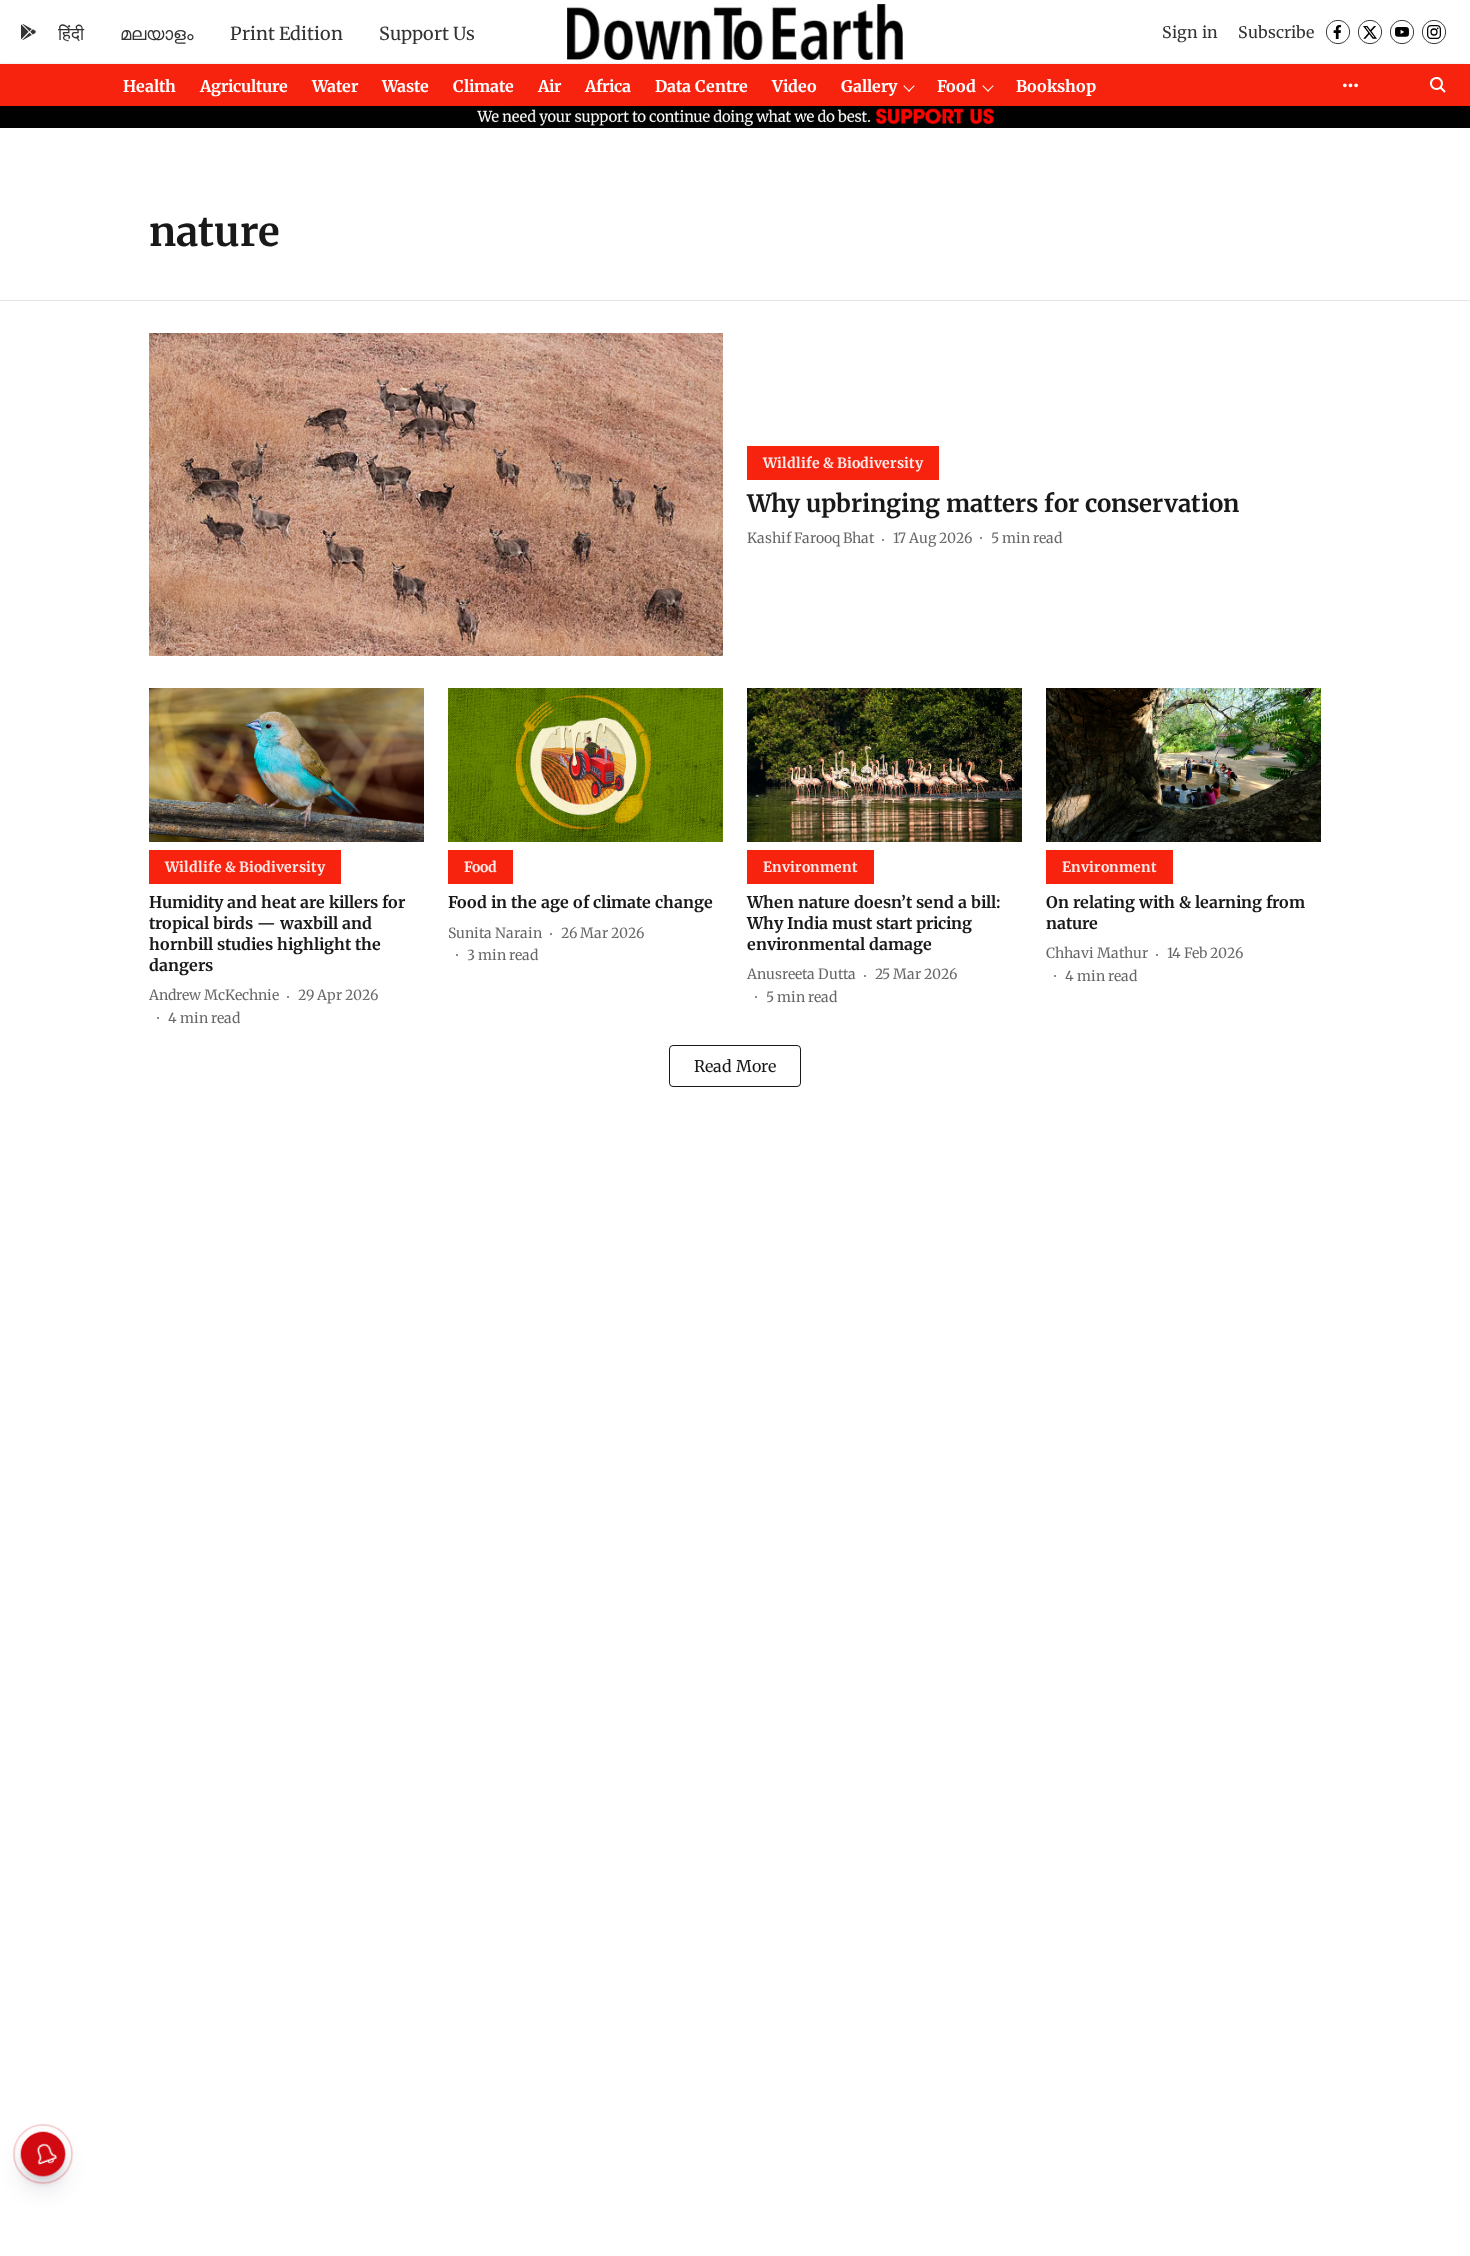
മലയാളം (157, 33)
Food (956, 86)
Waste (405, 86)
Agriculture (244, 86)
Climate (483, 86)
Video (794, 86)
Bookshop (1056, 86)
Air (549, 86)
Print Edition (286, 33)
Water (335, 86)
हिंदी (71, 33)
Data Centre (701, 86)
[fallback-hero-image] (436, 494)
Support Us (427, 33)
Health (149, 86)
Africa (608, 86)
